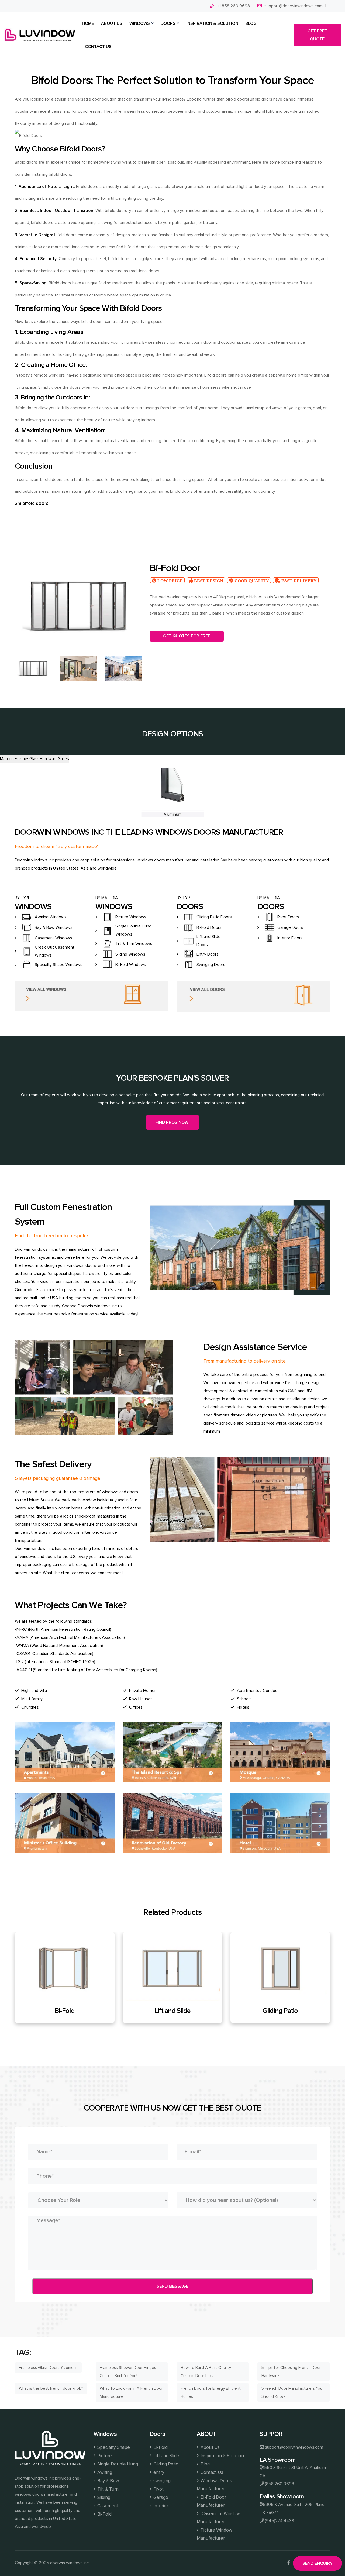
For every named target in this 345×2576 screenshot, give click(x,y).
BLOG (251, 23)
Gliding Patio (172, 2011)
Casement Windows (54, 938)
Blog (205, 2464)
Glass (34, 759)
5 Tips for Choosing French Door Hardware (291, 2372)
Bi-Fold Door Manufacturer (211, 2501)
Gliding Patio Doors (214, 917)
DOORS (168, 23)
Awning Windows (51, 917)
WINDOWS (140, 23)
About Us (210, 2447)
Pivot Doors (288, 917)
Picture (105, 2456)
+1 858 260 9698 (233, 6)
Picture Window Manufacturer (214, 2534)
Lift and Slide (65, 2011)
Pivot (158, 2489)
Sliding (104, 2497)
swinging (162, 2481)
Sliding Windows (130, 954)
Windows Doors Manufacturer (214, 2485)
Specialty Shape (114, 2447)
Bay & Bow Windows (54, 927)
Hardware (49, 759)
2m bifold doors (32, 503)
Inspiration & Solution (222, 2456)
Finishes (22, 759)
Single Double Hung (118, 2464)
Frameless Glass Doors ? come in (48, 2368)
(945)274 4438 (280, 2521)
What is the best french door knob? (51, 2388)
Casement (108, 2506)
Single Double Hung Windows (133, 930)
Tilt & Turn (108, 2489)
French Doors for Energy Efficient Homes (211, 2392)
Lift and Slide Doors (208, 941)
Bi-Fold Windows (131, 965)
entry (159, 2472)
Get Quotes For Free (187, 636)
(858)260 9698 (280, 2484)
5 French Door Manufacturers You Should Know (292, 2392)
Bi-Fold (104, 2514)
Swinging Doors (211, 965)
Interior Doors (290, 938)
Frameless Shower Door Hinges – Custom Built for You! (130, 2372)
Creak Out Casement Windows (55, 951)
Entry (280, 2011)
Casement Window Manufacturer (218, 2518)
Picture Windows (131, 917)
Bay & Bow (108, 2481)
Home (88, 23)
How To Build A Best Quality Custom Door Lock (206, 2372)
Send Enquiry (318, 2563)
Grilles (63, 759)
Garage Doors (290, 927)
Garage (161, 2497)
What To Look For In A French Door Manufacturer (131, 2392)
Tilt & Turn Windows (134, 944)
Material (7, 759)
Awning (105, 2472)
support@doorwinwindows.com (294, 6)
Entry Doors (208, 954)
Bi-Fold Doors (209, 927)
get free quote (317, 35)
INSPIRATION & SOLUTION (212, 23)
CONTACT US (98, 47)
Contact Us (212, 2472)
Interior (161, 2506)
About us (112, 23)
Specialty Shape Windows (59, 965)
